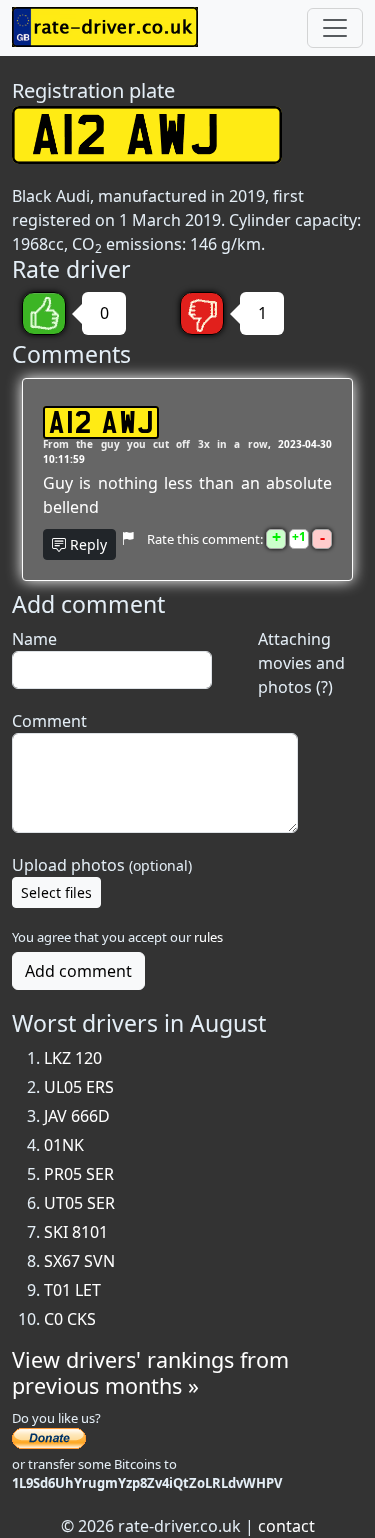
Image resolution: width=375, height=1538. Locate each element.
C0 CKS (70, 1319)
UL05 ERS (79, 1087)
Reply (86, 544)
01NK (64, 1145)
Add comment (78, 971)
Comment (49, 721)
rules (208, 937)
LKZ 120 (73, 1058)
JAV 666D (77, 1116)
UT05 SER (79, 1203)
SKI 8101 (76, 1232)
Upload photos (102, 865)
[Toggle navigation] (335, 28)
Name (34, 639)
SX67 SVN (79, 1261)
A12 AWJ (101, 422)
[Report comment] (127, 539)
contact (286, 1526)
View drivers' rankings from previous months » (150, 1372)
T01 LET (72, 1290)
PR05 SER (79, 1174)
